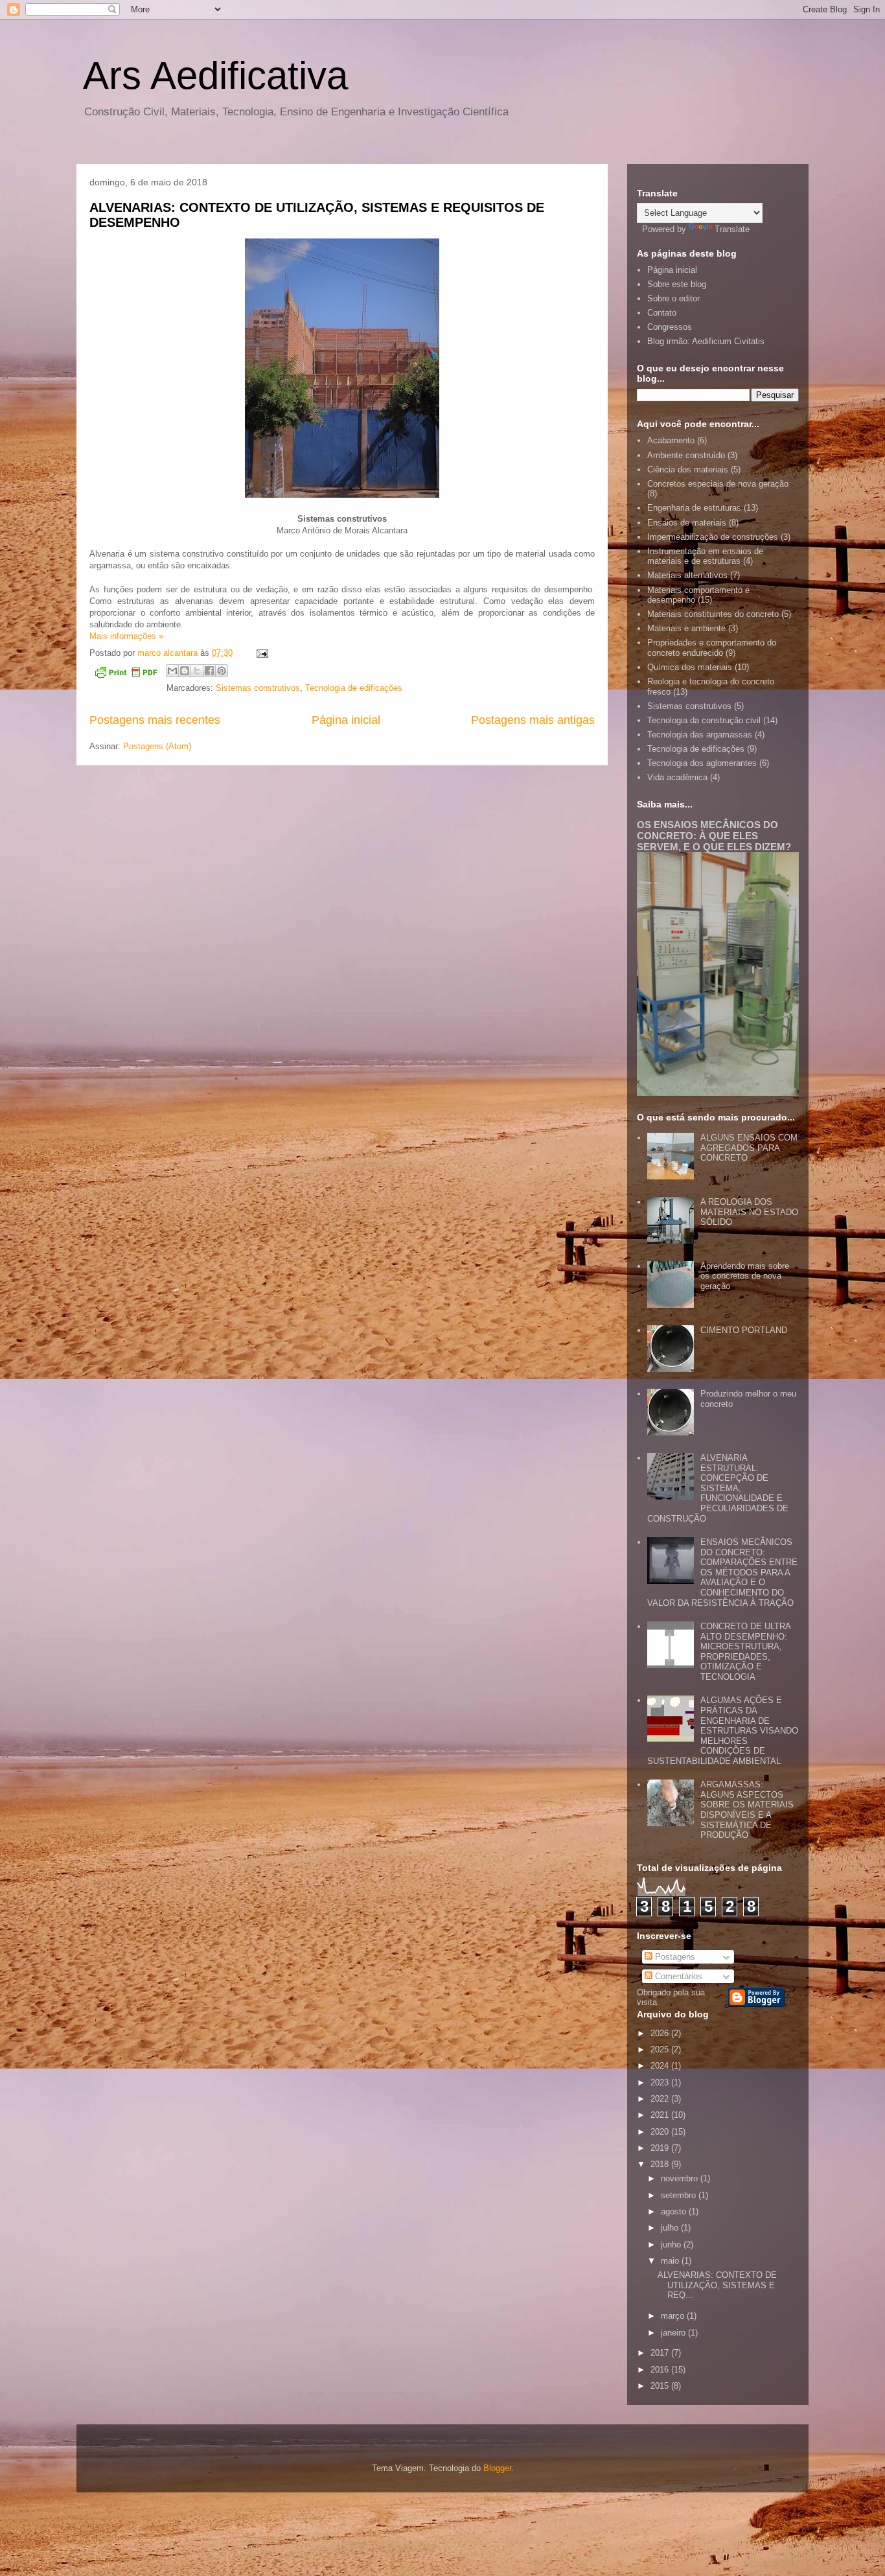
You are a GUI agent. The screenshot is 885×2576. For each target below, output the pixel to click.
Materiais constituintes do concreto (713, 614)
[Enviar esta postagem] (260, 653)
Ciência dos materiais (688, 470)
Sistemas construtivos (258, 688)
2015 (661, 2386)
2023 (661, 2083)
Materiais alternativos (687, 575)
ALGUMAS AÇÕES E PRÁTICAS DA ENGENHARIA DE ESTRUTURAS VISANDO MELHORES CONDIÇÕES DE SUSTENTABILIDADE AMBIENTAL (723, 1731)
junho (672, 2245)
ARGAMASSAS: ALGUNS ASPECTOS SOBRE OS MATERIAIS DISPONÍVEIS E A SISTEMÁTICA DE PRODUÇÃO (747, 1810)
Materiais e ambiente (686, 628)
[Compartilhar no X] (197, 671)
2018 (661, 2164)
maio (671, 2261)
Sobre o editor (673, 298)
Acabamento (671, 440)
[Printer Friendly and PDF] (126, 674)
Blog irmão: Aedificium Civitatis (706, 341)
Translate (732, 229)
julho (671, 2228)
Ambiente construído (686, 455)
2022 (661, 2099)
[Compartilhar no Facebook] (209, 671)
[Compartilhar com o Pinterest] (222, 671)
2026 (661, 2033)
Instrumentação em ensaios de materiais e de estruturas (705, 556)
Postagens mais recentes (155, 720)
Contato (662, 313)
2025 (661, 2049)
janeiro (674, 2333)
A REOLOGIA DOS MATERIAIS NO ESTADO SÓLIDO (749, 1212)
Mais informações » (126, 636)
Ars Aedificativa (215, 75)
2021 (661, 2115)
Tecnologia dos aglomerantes (702, 763)
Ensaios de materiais (687, 523)
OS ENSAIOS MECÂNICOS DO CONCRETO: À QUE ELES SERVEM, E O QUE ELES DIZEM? (714, 836)
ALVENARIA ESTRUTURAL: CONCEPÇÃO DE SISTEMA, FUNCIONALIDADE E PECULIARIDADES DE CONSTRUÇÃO (718, 1488)
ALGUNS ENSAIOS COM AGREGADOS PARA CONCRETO (749, 1148)
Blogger (497, 2468)
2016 (661, 2370)
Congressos (670, 327)
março (674, 2316)
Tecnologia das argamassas (700, 735)
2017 (661, 2353)
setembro (680, 2195)
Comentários (677, 1976)
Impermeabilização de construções (713, 537)
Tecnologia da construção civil (704, 720)
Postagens (674, 1957)
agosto (675, 2211)
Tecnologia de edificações (354, 688)
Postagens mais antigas (533, 720)
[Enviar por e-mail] (172, 671)
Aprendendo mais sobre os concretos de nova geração (745, 1276)
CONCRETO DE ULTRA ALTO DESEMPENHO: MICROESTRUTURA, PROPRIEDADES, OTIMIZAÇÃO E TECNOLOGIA (745, 1652)
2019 (661, 2148)
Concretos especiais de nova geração (718, 484)
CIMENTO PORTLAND (744, 1330)
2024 (661, 2066)
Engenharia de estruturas (694, 508)
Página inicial (346, 720)
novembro (681, 2178)
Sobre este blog (677, 284)
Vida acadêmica (677, 777)
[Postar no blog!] (185, 671)
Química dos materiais (690, 667)
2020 (661, 2132)
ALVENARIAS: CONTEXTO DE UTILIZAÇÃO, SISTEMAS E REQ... (717, 2285)
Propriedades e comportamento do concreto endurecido (712, 648)
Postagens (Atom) (157, 746)
